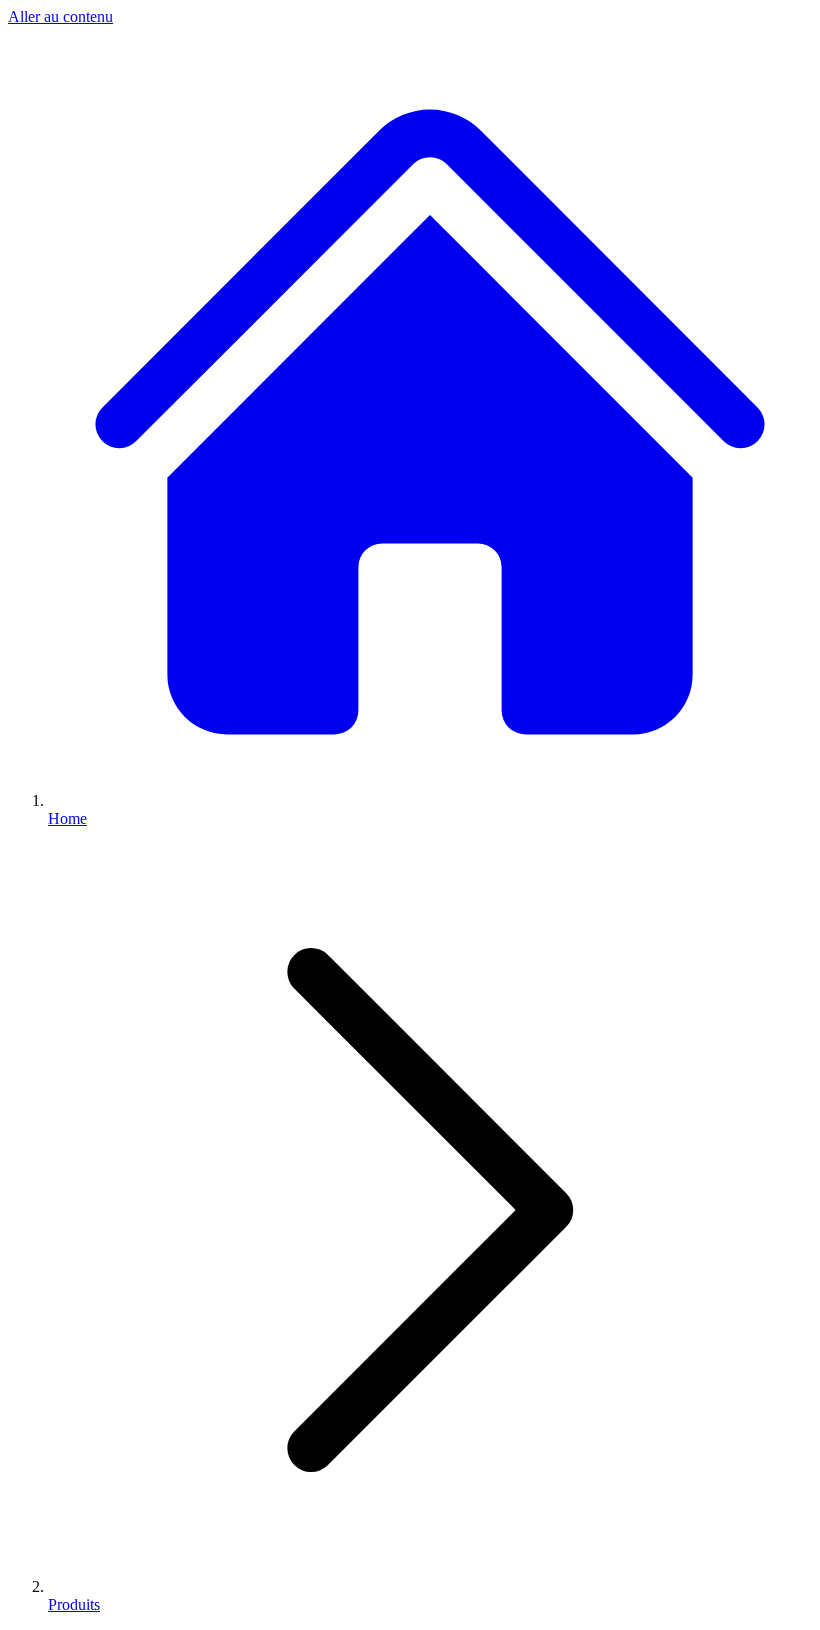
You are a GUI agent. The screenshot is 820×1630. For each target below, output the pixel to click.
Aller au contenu (60, 16)
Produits (74, 1604)
